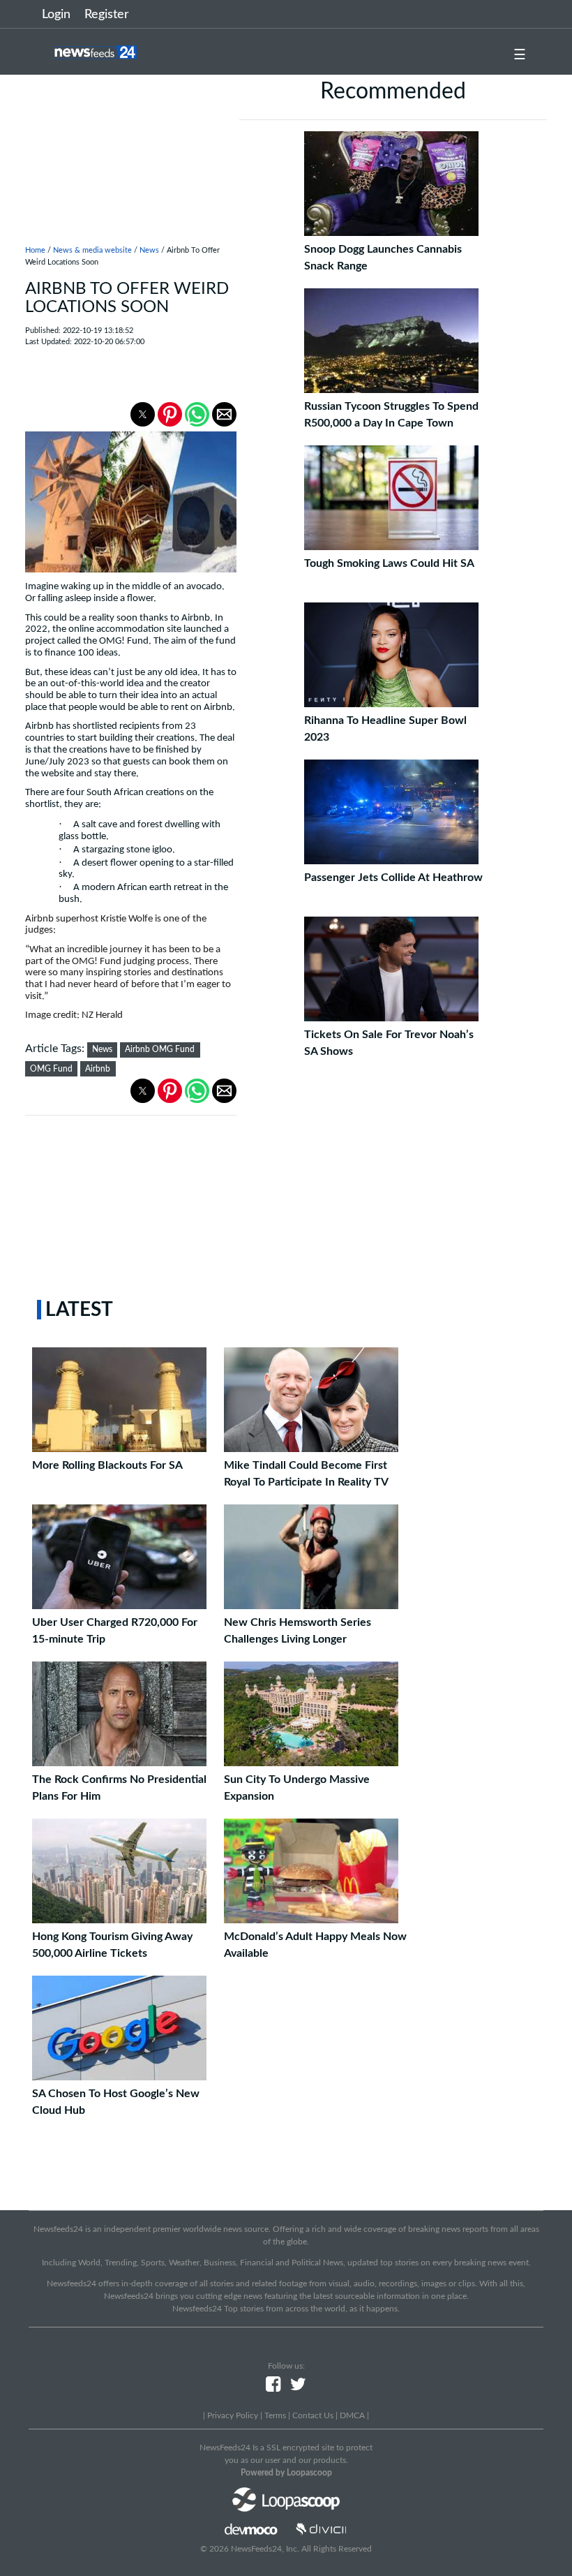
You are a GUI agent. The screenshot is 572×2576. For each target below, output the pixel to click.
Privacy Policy (233, 2415)
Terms (275, 2415)
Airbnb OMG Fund (160, 1049)
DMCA (352, 2415)
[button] (143, 414)
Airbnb (98, 1069)
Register (107, 15)
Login (56, 15)
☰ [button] (520, 55)
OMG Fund (51, 1069)
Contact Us (313, 2415)
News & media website (92, 250)
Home (35, 250)
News (149, 250)
